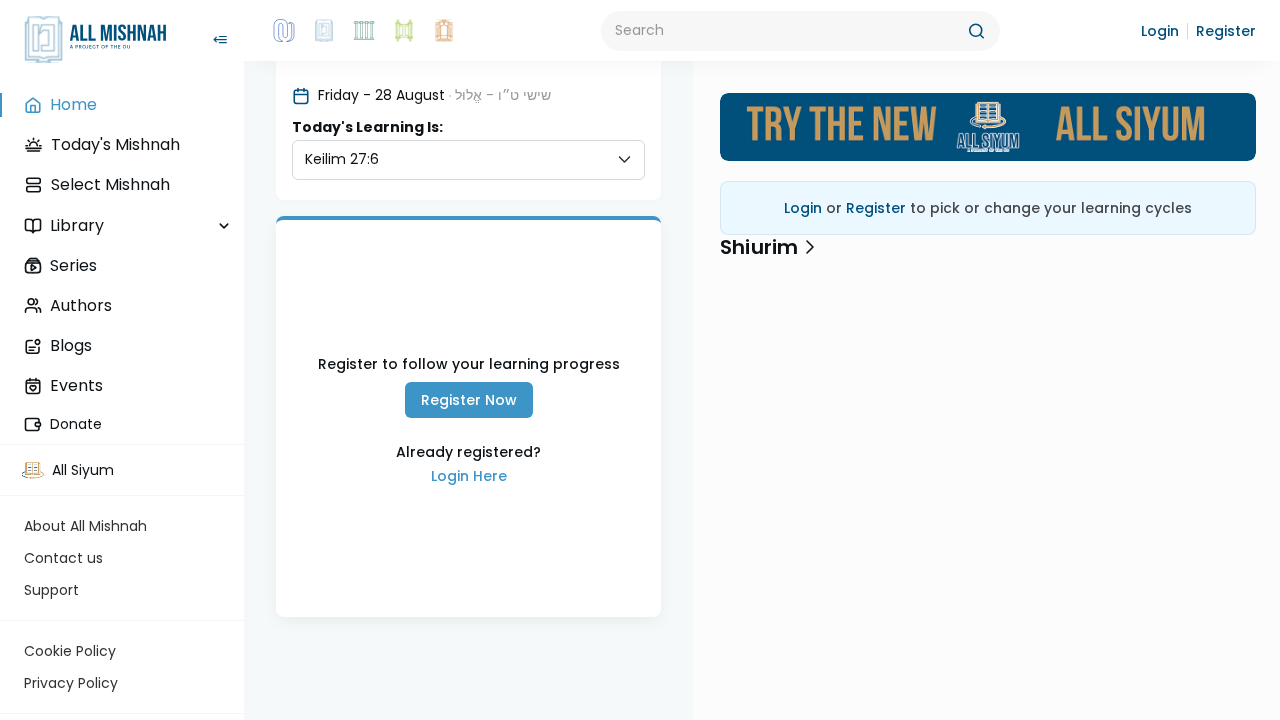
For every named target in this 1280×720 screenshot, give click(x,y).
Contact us (63, 558)
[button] (1160, 31)
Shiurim (759, 247)
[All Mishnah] (324, 31)
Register (876, 208)
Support (51, 590)
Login (469, 476)
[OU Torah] (284, 31)
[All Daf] (444, 31)
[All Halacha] (364, 31)
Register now (469, 400)
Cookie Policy (70, 651)
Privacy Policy (71, 683)
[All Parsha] (404, 31)
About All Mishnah (85, 526)
